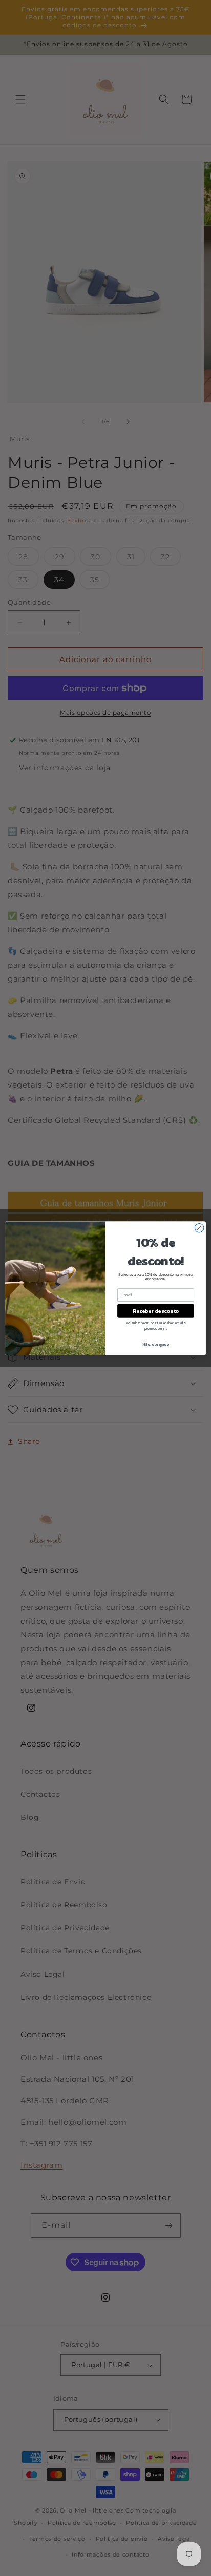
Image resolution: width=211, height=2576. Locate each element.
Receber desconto (155, 1311)
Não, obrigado (156, 1344)
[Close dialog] (199, 1228)
